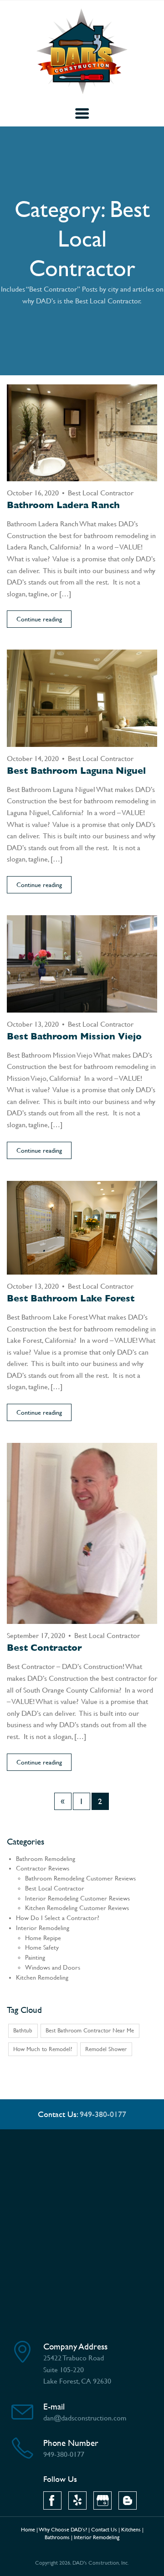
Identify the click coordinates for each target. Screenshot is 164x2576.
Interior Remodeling (43, 1928)
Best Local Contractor (101, 493)
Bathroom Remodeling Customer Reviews (80, 1878)
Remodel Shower (106, 2049)
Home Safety (42, 1948)
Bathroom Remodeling (46, 1859)
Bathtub (23, 2030)
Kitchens (131, 2530)
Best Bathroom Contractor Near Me (90, 2030)
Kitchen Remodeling (42, 1978)
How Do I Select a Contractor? (58, 1918)
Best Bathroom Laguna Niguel (76, 771)
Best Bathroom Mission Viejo (74, 1036)
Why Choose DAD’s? (63, 2530)
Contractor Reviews (43, 1868)
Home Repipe (43, 1938)
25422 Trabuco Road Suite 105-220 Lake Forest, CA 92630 (77, 2369)
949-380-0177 (103, 2114)
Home (28, 2530)
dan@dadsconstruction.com (85, 2418)
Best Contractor (44, 1648)
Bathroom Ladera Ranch (63, 505)
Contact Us (104, 2530)
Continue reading (39, 619)
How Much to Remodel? (43, 2049)
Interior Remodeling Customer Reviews (77, 1898)
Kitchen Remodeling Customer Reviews (77, 1908)
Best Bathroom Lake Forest (71, 1298)
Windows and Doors (53, 1968)
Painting (35, 1958)
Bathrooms (57, 2537)
